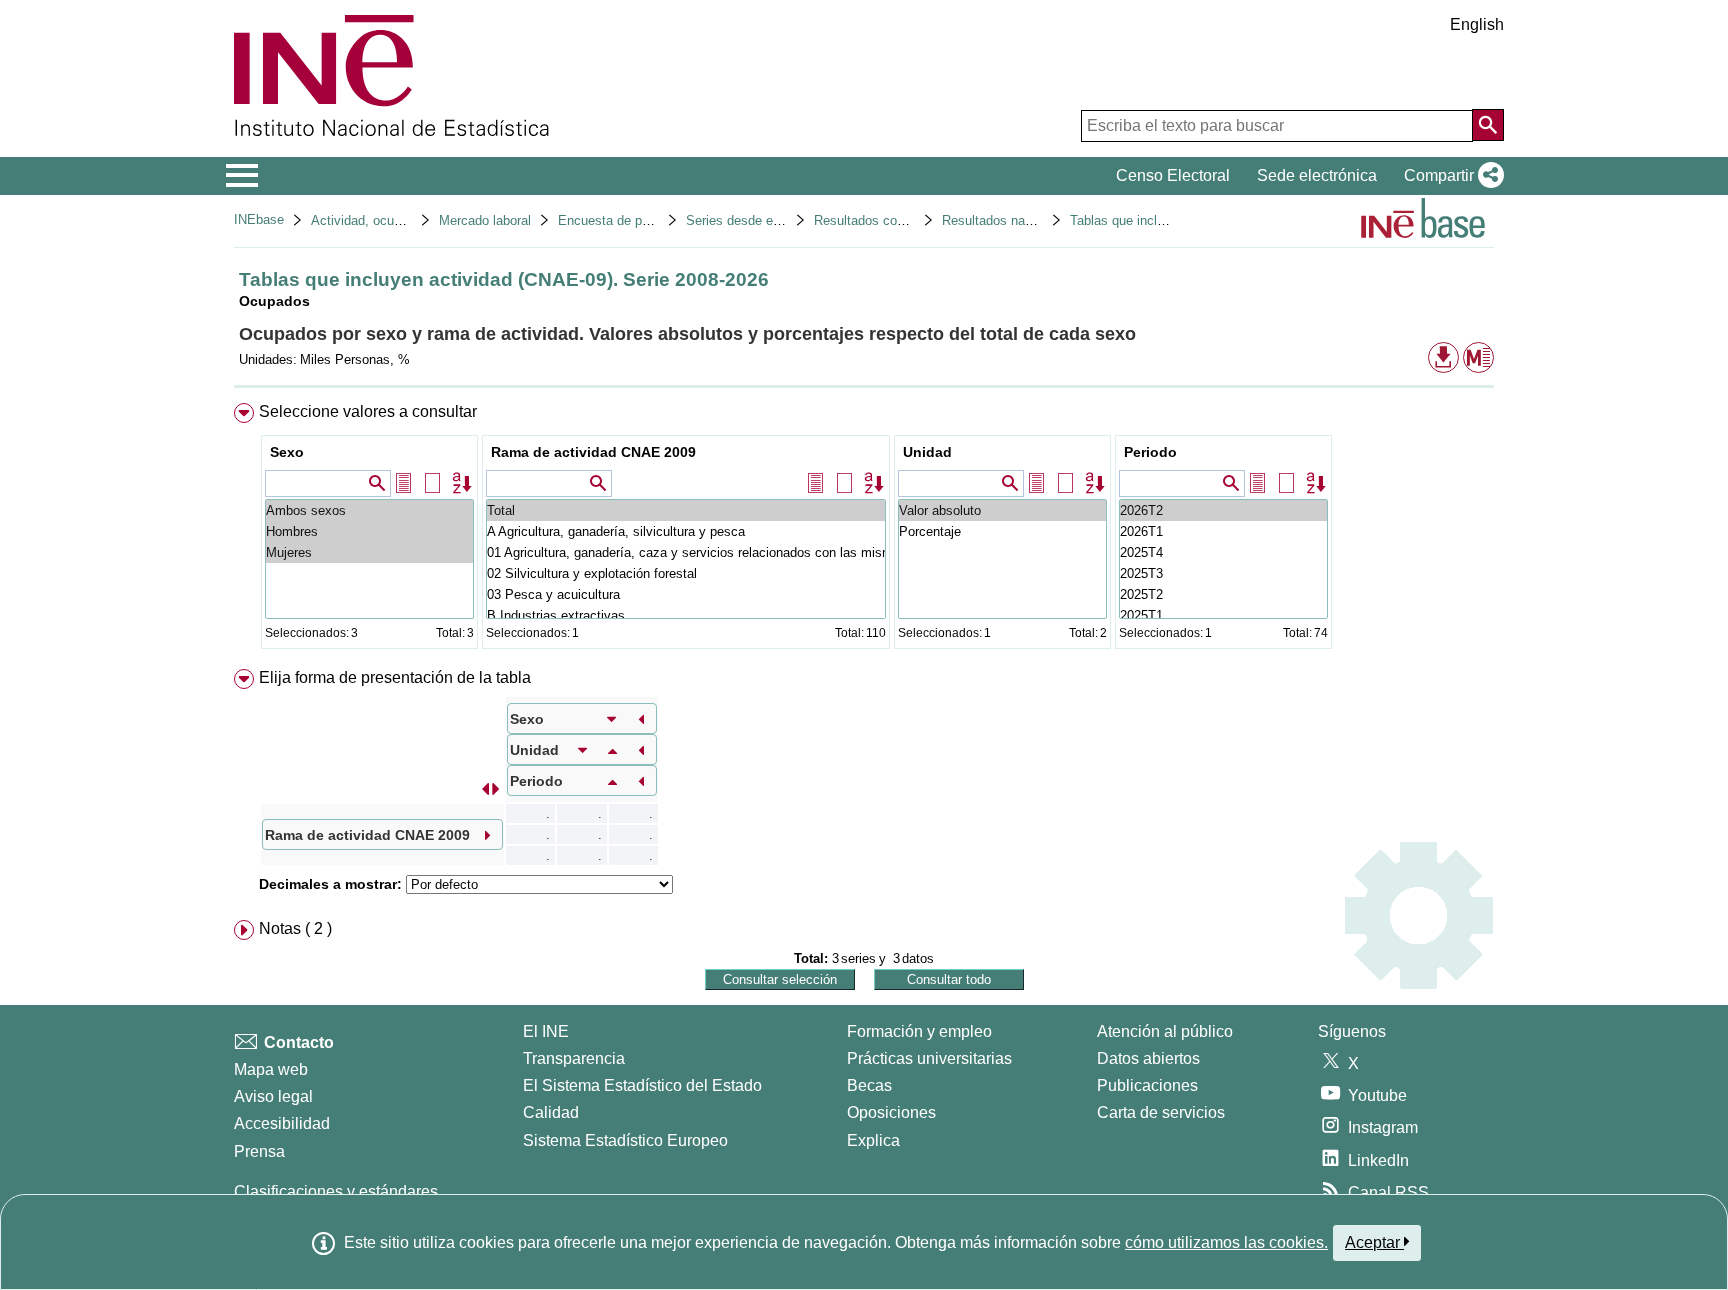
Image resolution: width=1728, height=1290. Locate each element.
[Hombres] (369, 531)
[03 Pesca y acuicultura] (686, 594)
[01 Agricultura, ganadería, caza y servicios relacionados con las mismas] (686, 552)
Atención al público (1165, 1031)
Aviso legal (273, 1096)
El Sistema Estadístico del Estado (642, 1085)
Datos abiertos (1148, 1058)
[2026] (1223, 510)
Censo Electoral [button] (1173, 175)
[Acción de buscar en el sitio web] (1488, 125)
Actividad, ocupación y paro (391, 220)
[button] (1450, 176)
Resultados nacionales (1007, 220)
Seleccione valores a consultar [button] (368, 411)
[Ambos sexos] (369, 510)
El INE (546, 1031)
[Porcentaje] (1002, 531)
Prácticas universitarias (929, 1058)
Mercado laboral (485, 220)
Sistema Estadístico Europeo (625, 1140)
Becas (869, 1085)
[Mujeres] (369, 552)
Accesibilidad (282, 1123)
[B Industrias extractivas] (686, 615)
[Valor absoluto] (1002, 510)
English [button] (1477, 24)
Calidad (551, 1112)
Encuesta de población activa (643, 220)
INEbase (259, 219)
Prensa (259, 1151)
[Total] (686, 510)
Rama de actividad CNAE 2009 (593, 452)
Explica (873, 1140)
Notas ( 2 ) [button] (295, 928)
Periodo (1150, 452)
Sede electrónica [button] (1317, 175)
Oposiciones (891, 1112)
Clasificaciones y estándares (336, 1191)
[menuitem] (864, 530)
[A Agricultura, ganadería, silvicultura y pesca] (686, 531)
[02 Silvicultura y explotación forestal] (686, 573)
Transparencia (574, 1058)
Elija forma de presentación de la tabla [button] (395, 677)
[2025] (1223, 552)
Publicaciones (1147, 1085)
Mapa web (271, 1069)
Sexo (287, 452)
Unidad (927, 452)
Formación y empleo (919, 1031)
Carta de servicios (1161, 1112)
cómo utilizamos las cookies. (1226, 1242)
